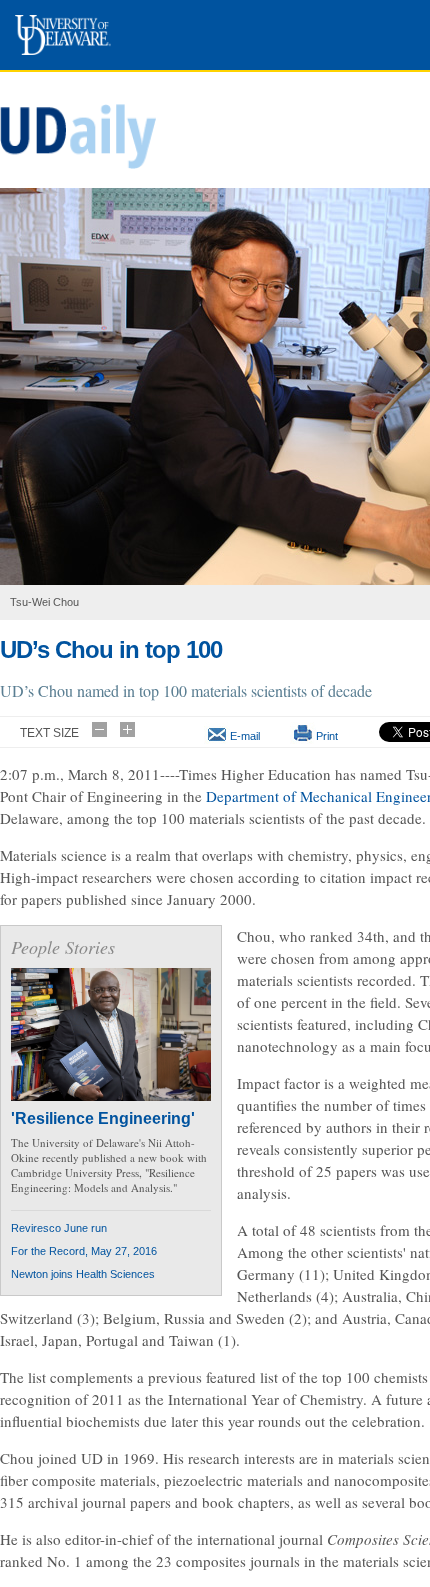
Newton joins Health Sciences (83, 1274)
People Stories (63, 947)
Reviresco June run (59, 1228)
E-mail (245, 736)
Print (327, 736)
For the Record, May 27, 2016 (84, 1251)
